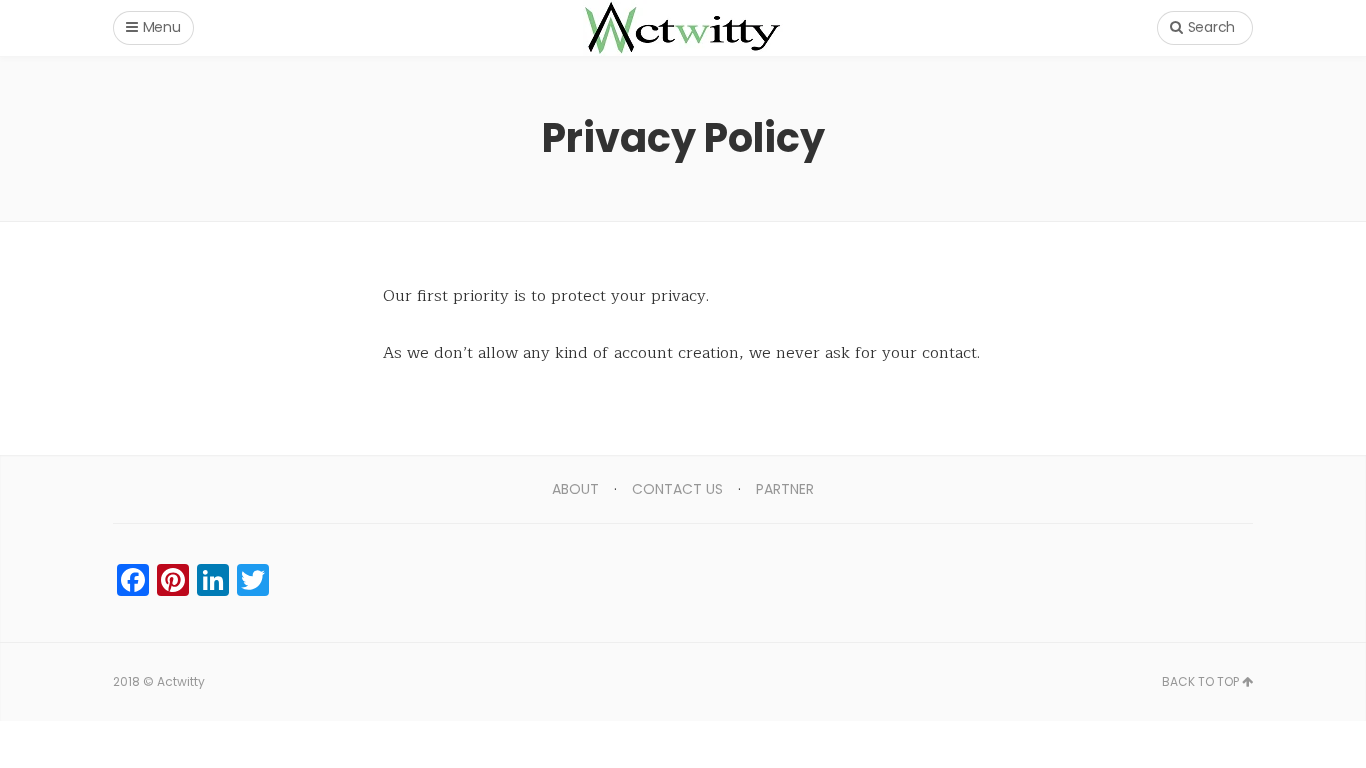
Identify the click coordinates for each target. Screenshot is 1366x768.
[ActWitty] (683, 28)
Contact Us (677, 489)
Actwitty (181, 681)
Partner (785, 489)
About (575, 489)
